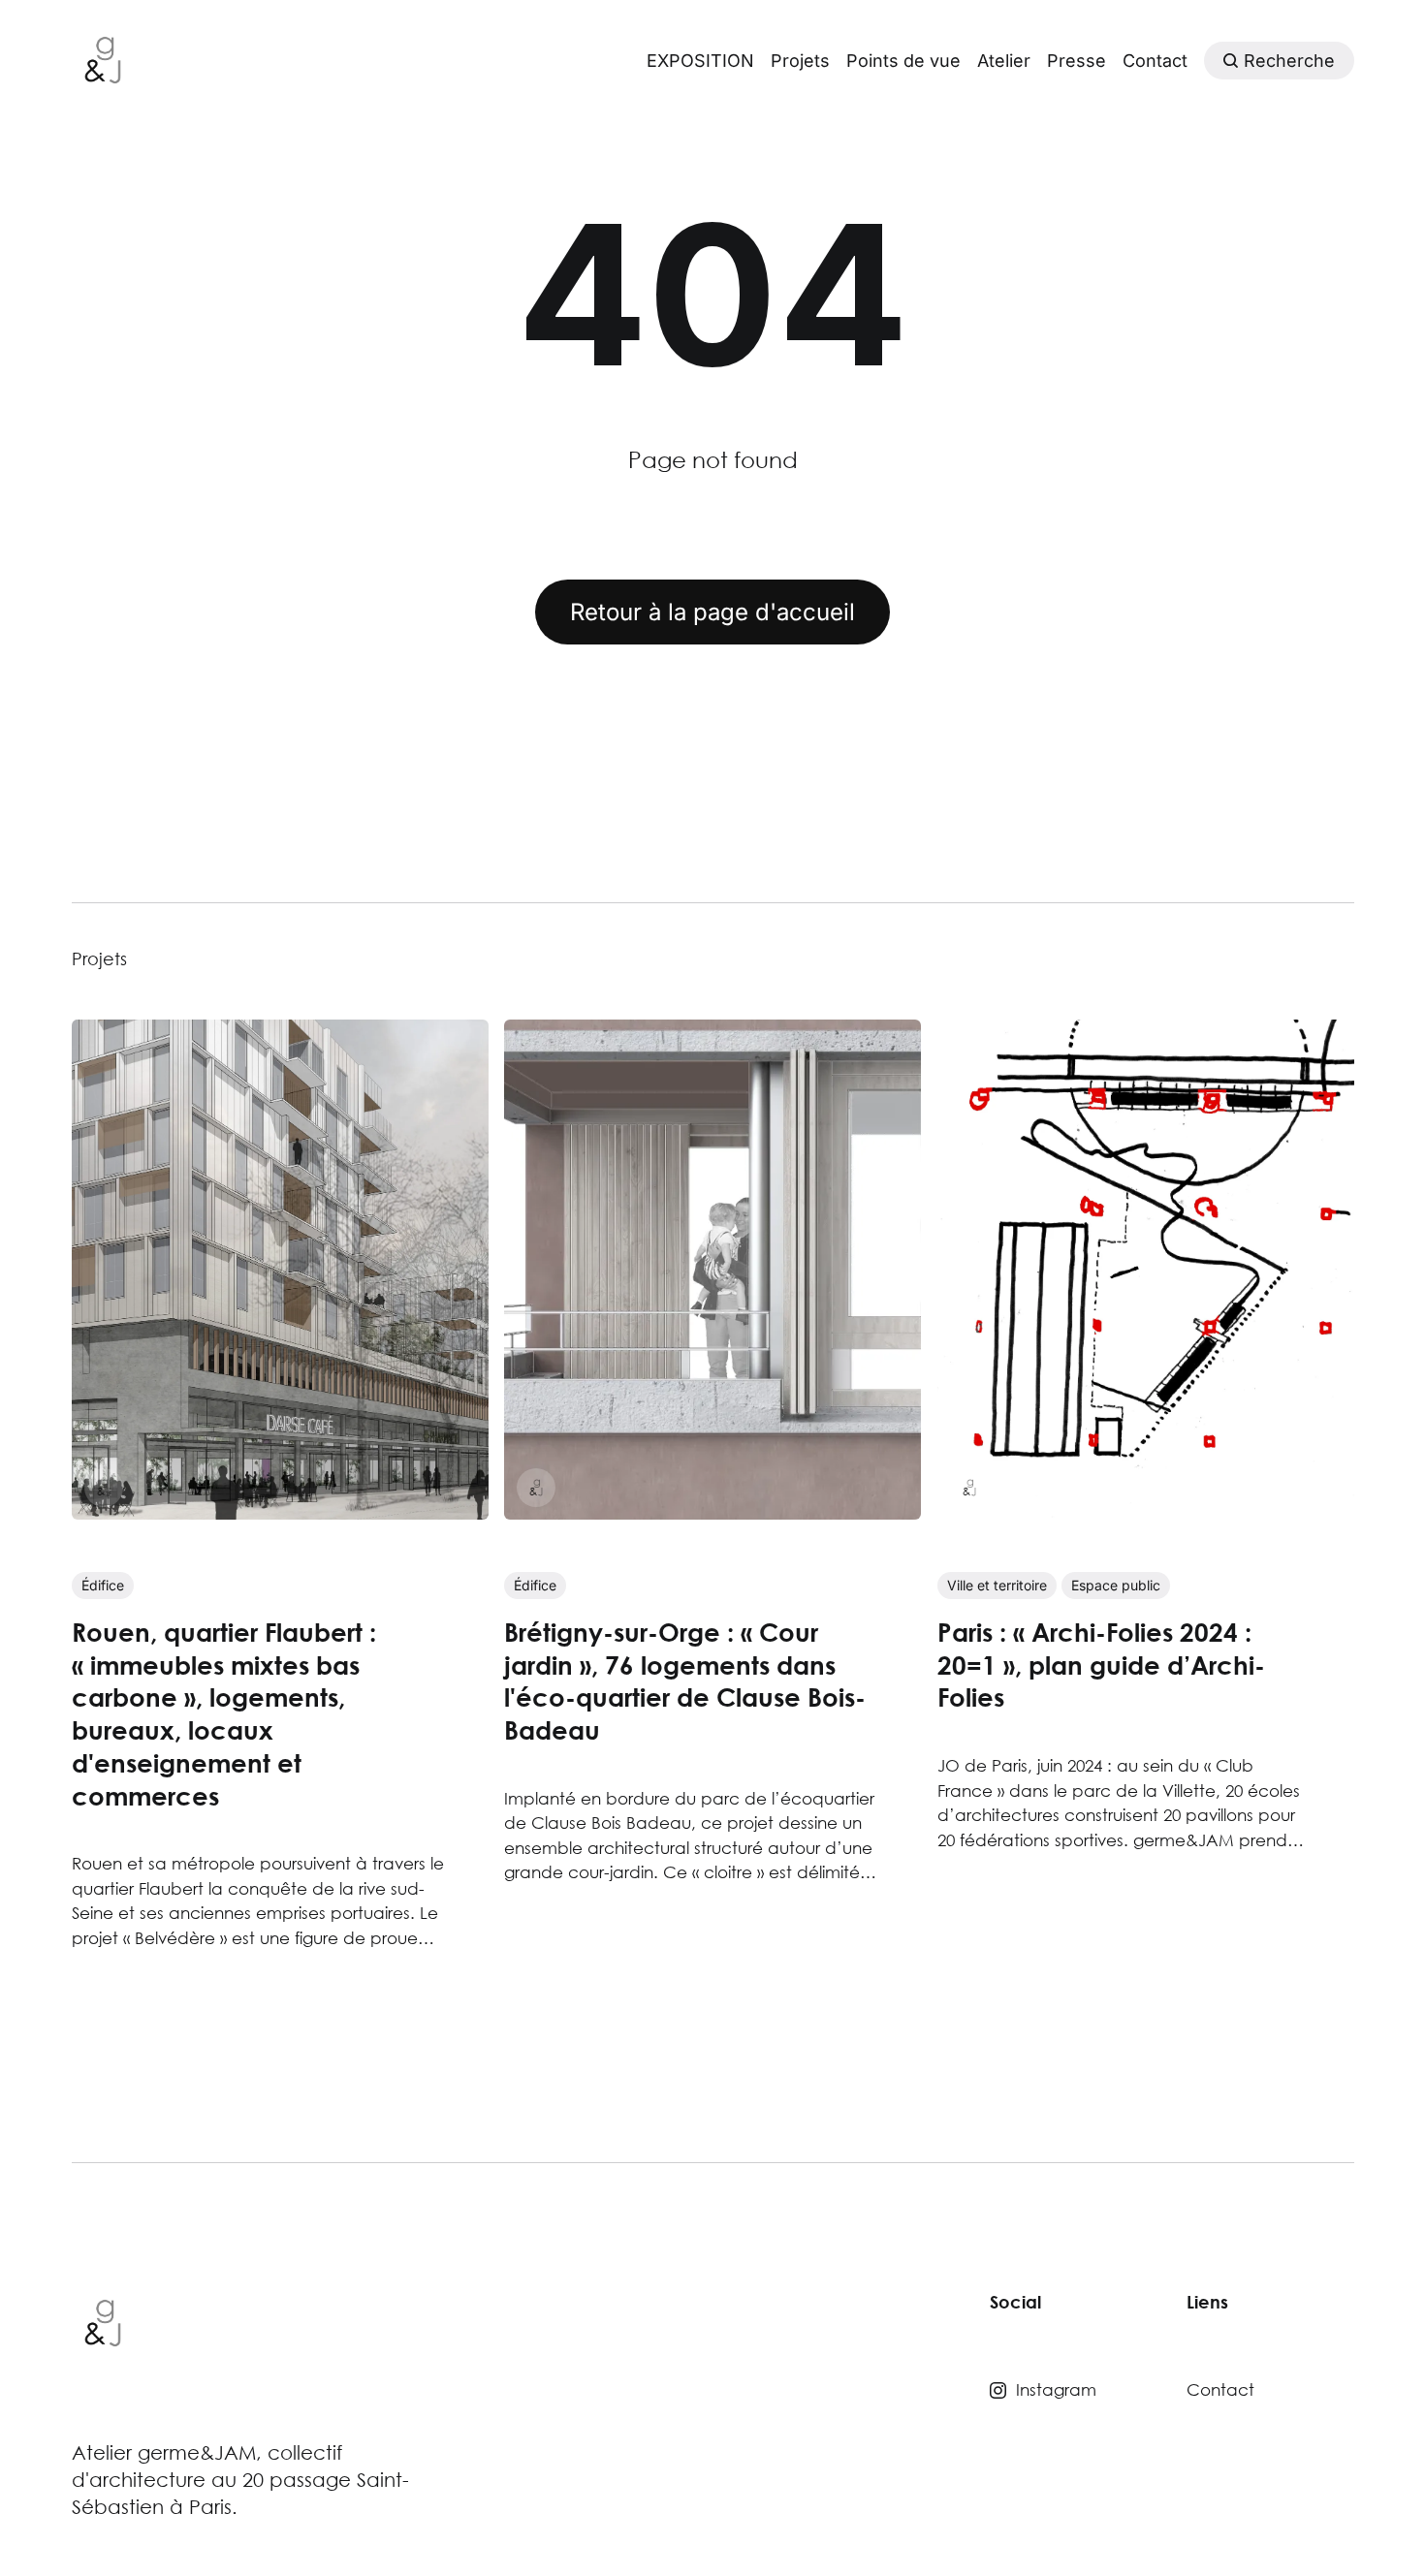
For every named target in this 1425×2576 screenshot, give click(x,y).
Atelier (1004, 61)
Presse (1077, 61)
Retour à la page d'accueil (712, 612)
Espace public (1115, 1585)
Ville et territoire (996, 1585)
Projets (800, 61)
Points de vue (903, 61)
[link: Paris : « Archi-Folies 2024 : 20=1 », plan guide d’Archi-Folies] (1145, 1513)
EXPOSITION (700, 61)
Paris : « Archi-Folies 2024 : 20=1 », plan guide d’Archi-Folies (1100, 1665)
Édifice (103, 1585)
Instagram (1056, 2389)
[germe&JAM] (104, 1489)
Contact (1155, 61)
